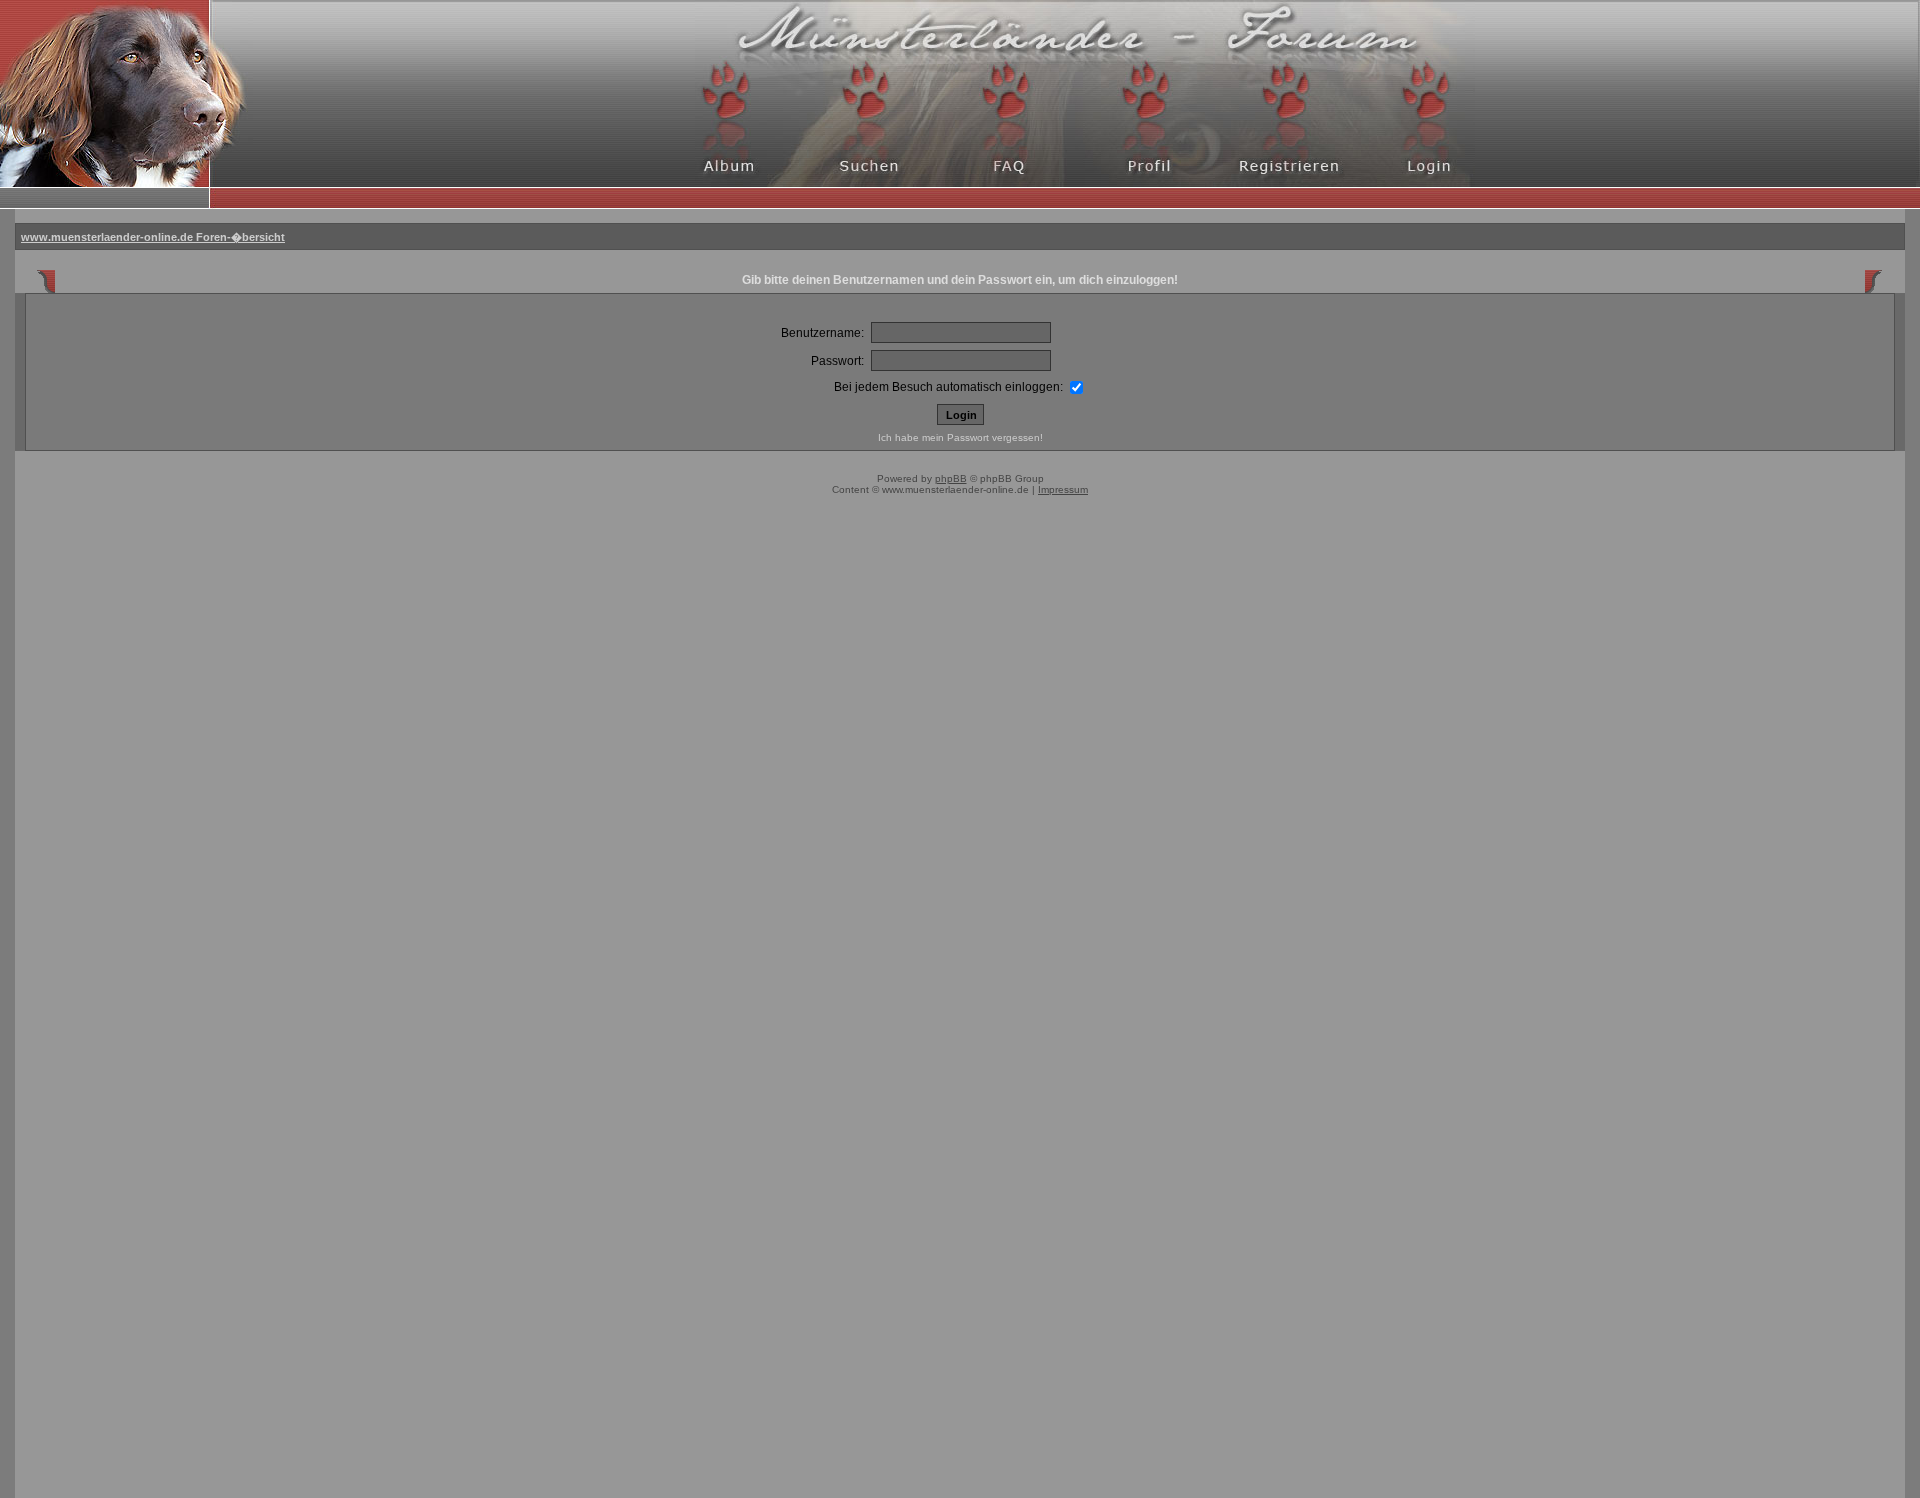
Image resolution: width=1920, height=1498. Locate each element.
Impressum (1063, 489)
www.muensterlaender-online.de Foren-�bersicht (153, 237)
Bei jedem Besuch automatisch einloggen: (950, 387)
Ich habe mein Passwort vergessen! (960, 437)
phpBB (951, 478)
